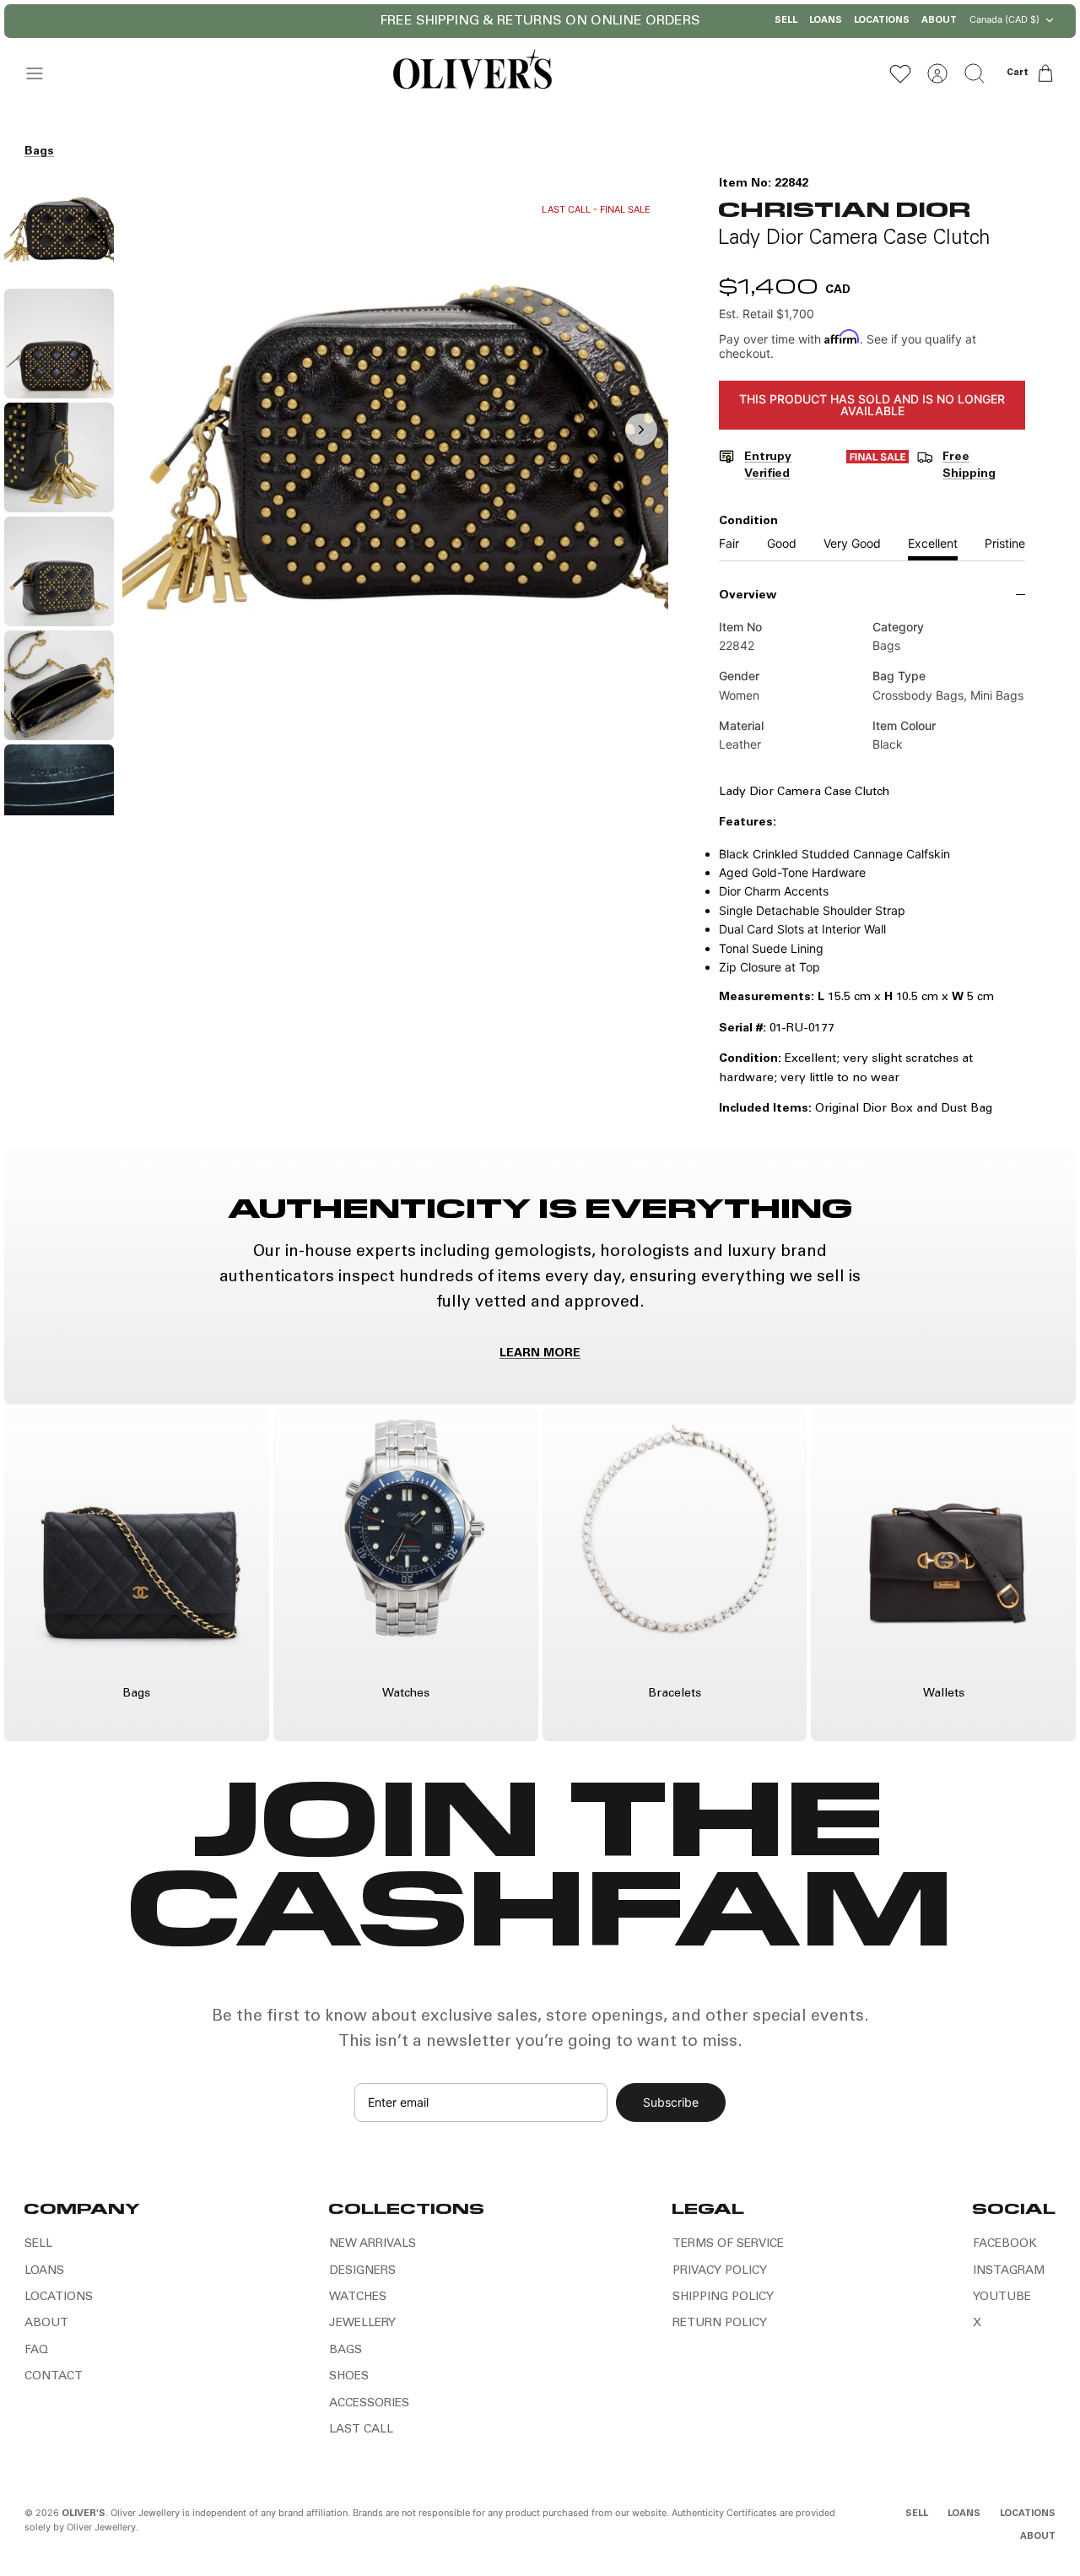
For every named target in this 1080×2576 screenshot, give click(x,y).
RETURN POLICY (720, 2324)
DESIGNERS (362, 2271)
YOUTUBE (1002, 2297)
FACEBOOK (1005, 2244)
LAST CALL (361, 2430)
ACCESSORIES (369, 2404)
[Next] (663, 21)
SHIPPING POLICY (723, 2297)
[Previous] (418, 21)
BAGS (346, 2351)
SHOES (349, 2377)
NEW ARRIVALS (373, 2244)
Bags (39, 152)
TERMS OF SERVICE (728, 2244)
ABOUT (939, 21)
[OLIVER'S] (472, 73)
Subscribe (671, 2102)
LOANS (826, 21)
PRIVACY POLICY (720, 2271)
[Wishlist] (900, 73)
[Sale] (877, 466)
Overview (748, 596)
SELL (786, 21)
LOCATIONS (882, 21)
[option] (396, 448)
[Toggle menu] (43, 73)
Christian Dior (844, 208)
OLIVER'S (84, 2514)
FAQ (36, 2351)
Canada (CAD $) (1004, 19)
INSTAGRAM (1009, 2271)
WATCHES (358, 2297)
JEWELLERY (362, 2324)
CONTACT (54, 2377)
